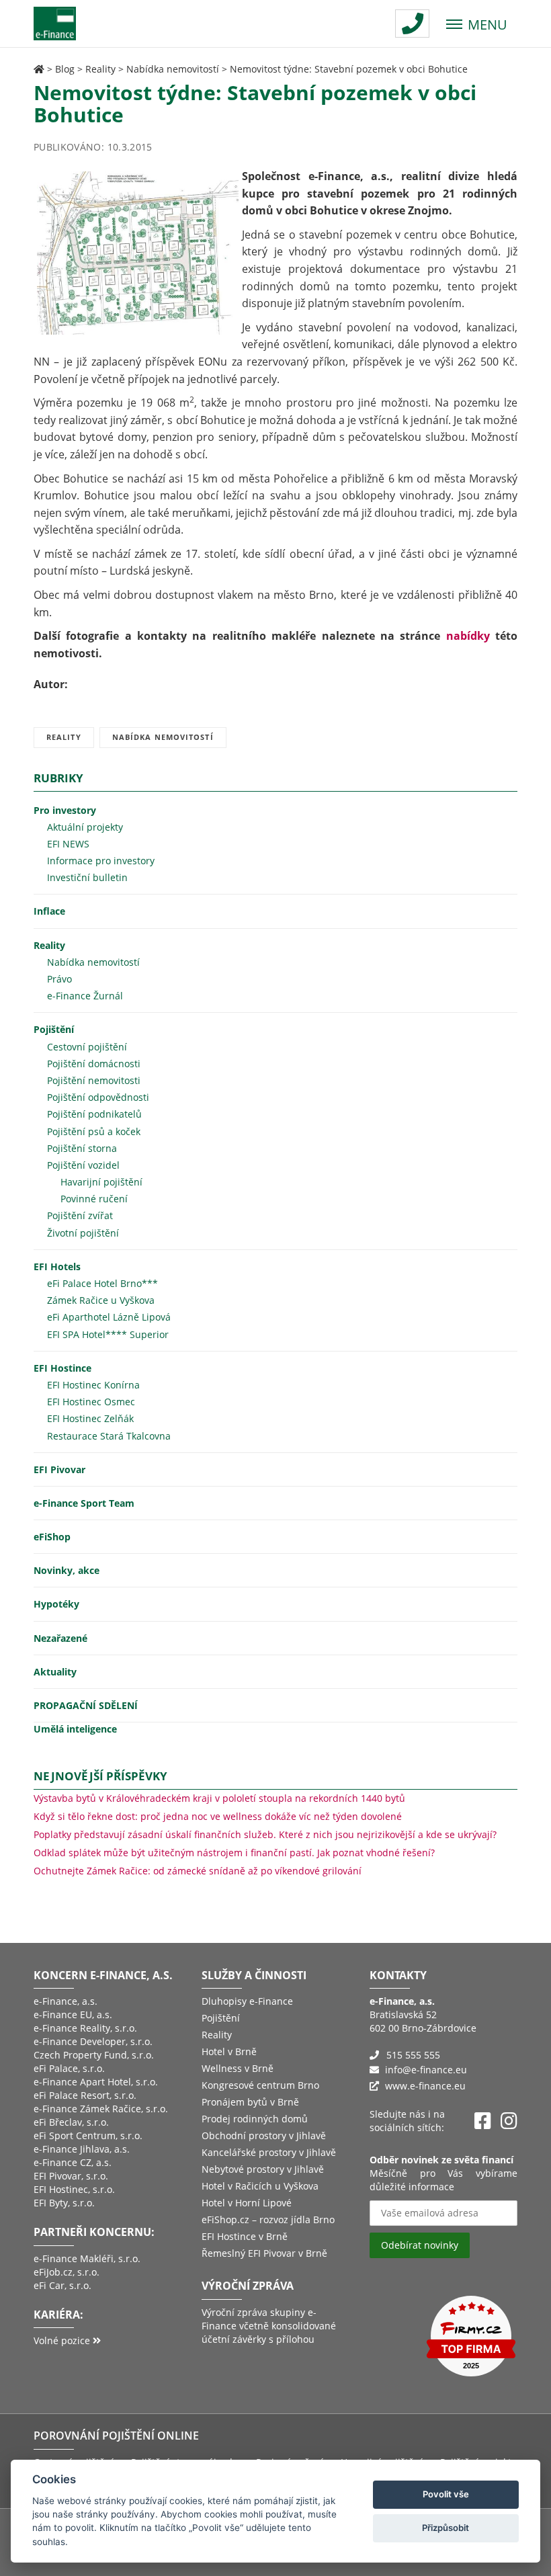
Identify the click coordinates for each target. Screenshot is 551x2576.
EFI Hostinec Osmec (91, 1402)
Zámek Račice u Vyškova (101, 1300)
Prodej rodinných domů (255, 2119)
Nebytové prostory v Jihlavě (263, 2169)
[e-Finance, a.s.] (39, 69)
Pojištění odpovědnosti (98, 1097)
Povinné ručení (94, 1199)
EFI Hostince (62, 1368)
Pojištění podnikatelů (94, 1114)
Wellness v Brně (238, 2068)
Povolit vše (446, 2494)
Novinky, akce (67, 1570)
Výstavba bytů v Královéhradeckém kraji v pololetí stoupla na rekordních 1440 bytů (219, 1798)
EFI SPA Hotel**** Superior (108, 1334)
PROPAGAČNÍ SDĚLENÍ (86, 1705)
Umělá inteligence (75, 1729)
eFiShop (52, 1537)
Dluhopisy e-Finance (247, 2001)
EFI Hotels (57, 1266)
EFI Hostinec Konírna (93, 1385)
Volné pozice (63, 2340)
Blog (65, 69)
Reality (100, 69)
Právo (59, 979)
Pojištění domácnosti (94, 1064)
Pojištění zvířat (80, 1215)
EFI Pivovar (59, 1469)
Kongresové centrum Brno (260, 2085)
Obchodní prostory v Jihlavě (264, 2135)
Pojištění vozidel (83, 1165)
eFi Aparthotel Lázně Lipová (109, 1317)
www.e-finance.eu (425, 2086)
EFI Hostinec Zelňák (90, 1418)
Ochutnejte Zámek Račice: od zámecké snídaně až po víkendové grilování (198, 1871)
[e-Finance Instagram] (509, 2121)
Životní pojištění (83, 1233)
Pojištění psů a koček (94, 1131)
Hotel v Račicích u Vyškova (260, 2186)
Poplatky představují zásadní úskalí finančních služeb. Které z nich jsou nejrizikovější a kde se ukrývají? (265, 1834)
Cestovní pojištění (87, 1047)
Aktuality (55, 1672)
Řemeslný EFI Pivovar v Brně (264, 2253)
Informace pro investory (101, 861)
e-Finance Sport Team (84, 1503)
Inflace (49, 911)
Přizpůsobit (446, 2528)
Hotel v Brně (229, 2051)
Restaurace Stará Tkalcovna (109, 1436)
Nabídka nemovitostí (173, 69)
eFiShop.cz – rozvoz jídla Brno (268, 2219)
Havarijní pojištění (101, 1182)
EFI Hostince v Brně (245, 2236)
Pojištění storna (82, 1148)
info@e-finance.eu (426, 2070)
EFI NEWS (68, 844)
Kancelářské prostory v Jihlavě (269, 2152)
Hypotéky (56, 1604)
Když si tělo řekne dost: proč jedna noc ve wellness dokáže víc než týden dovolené (218, 1816)
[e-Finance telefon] (412, 24)
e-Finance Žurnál (85, 996)
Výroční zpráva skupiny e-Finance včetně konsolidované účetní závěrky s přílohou (269, 2326)
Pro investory (65, 810)
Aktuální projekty (85, 827)
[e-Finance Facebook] (483, 2121)
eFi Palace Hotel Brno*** (102, 1283)
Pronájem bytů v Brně (250, 2102)
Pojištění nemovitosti (94, 1080)
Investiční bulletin (87, 877)
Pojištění (54, 1029)
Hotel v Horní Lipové (247, 2203)
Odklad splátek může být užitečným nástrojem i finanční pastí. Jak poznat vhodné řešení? (234, 1853)
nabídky (468, 636)
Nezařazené (60, 1638)
